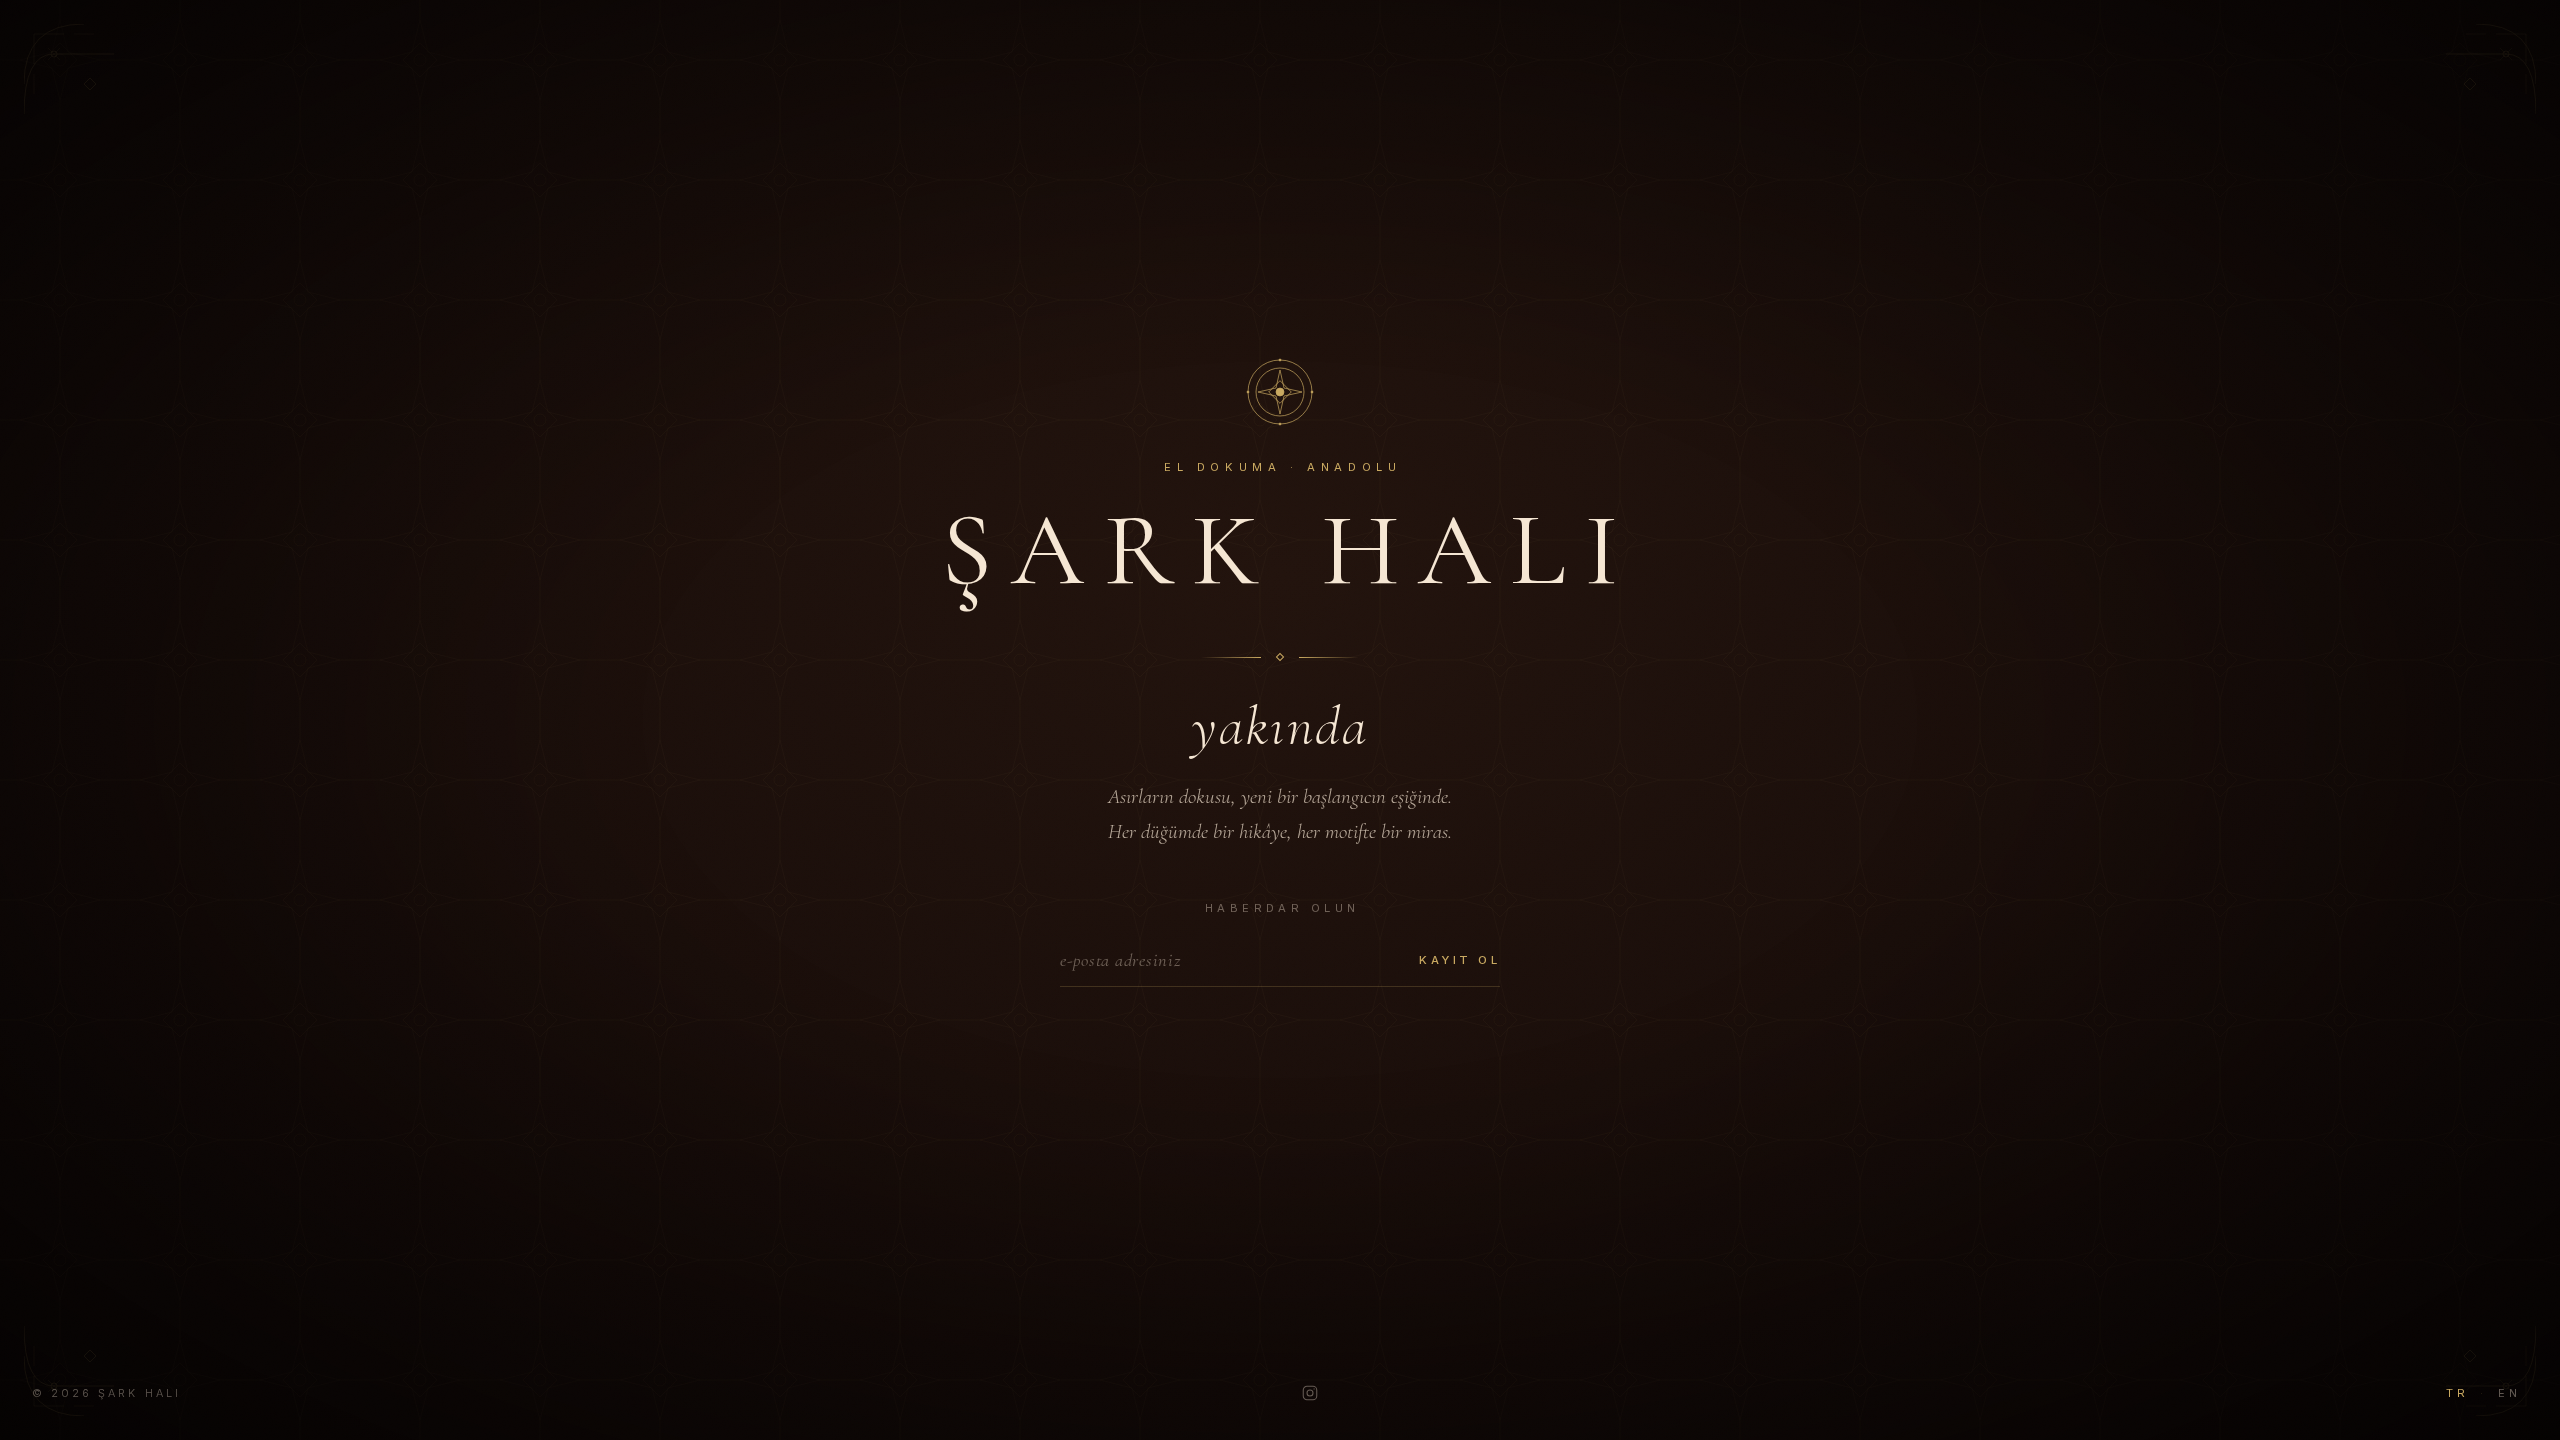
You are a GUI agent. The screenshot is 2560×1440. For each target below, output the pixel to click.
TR (2457, 1393)
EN (2509, 1393)
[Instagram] (1310, 1393)
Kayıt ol (1459, 960)
